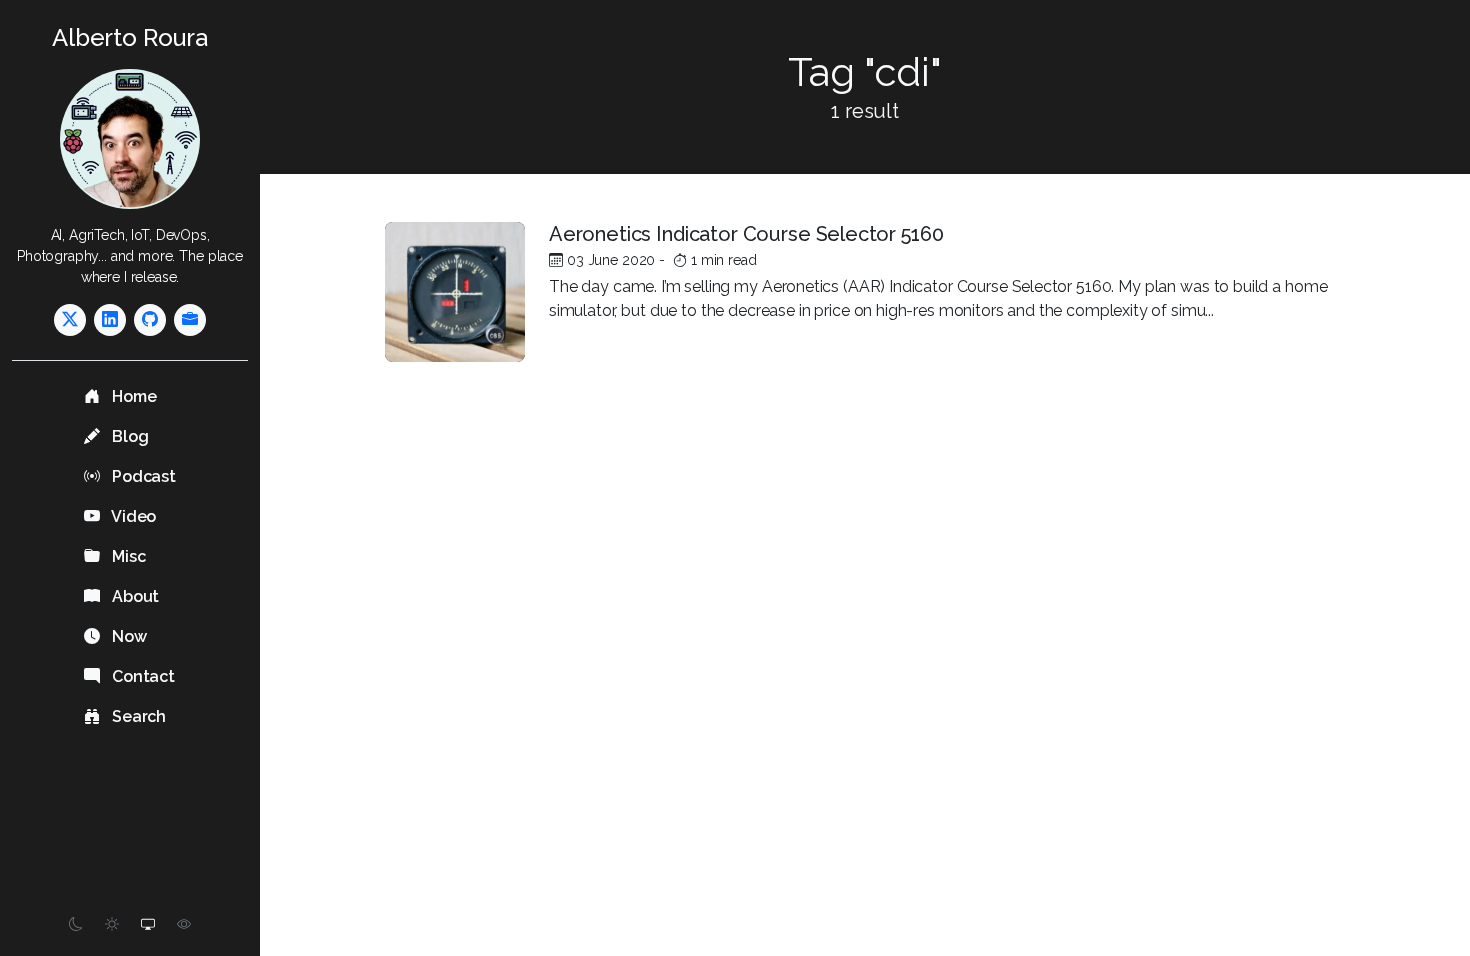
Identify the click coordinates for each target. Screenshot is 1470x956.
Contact (141, 676)
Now (127, 636)
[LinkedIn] (110, 320)
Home (132, 396)
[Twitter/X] (70, 320)
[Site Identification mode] (184, 924)
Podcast (142, 476)
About (133, 596)
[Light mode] (112, 924)
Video (132, 516)
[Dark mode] (76, 924)
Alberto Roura (130, 37)
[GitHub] (150, 320)
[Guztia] (190, 320)
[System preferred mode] (148, 924)
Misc (126, 556)
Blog (128, 436)
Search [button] (137, 716)
